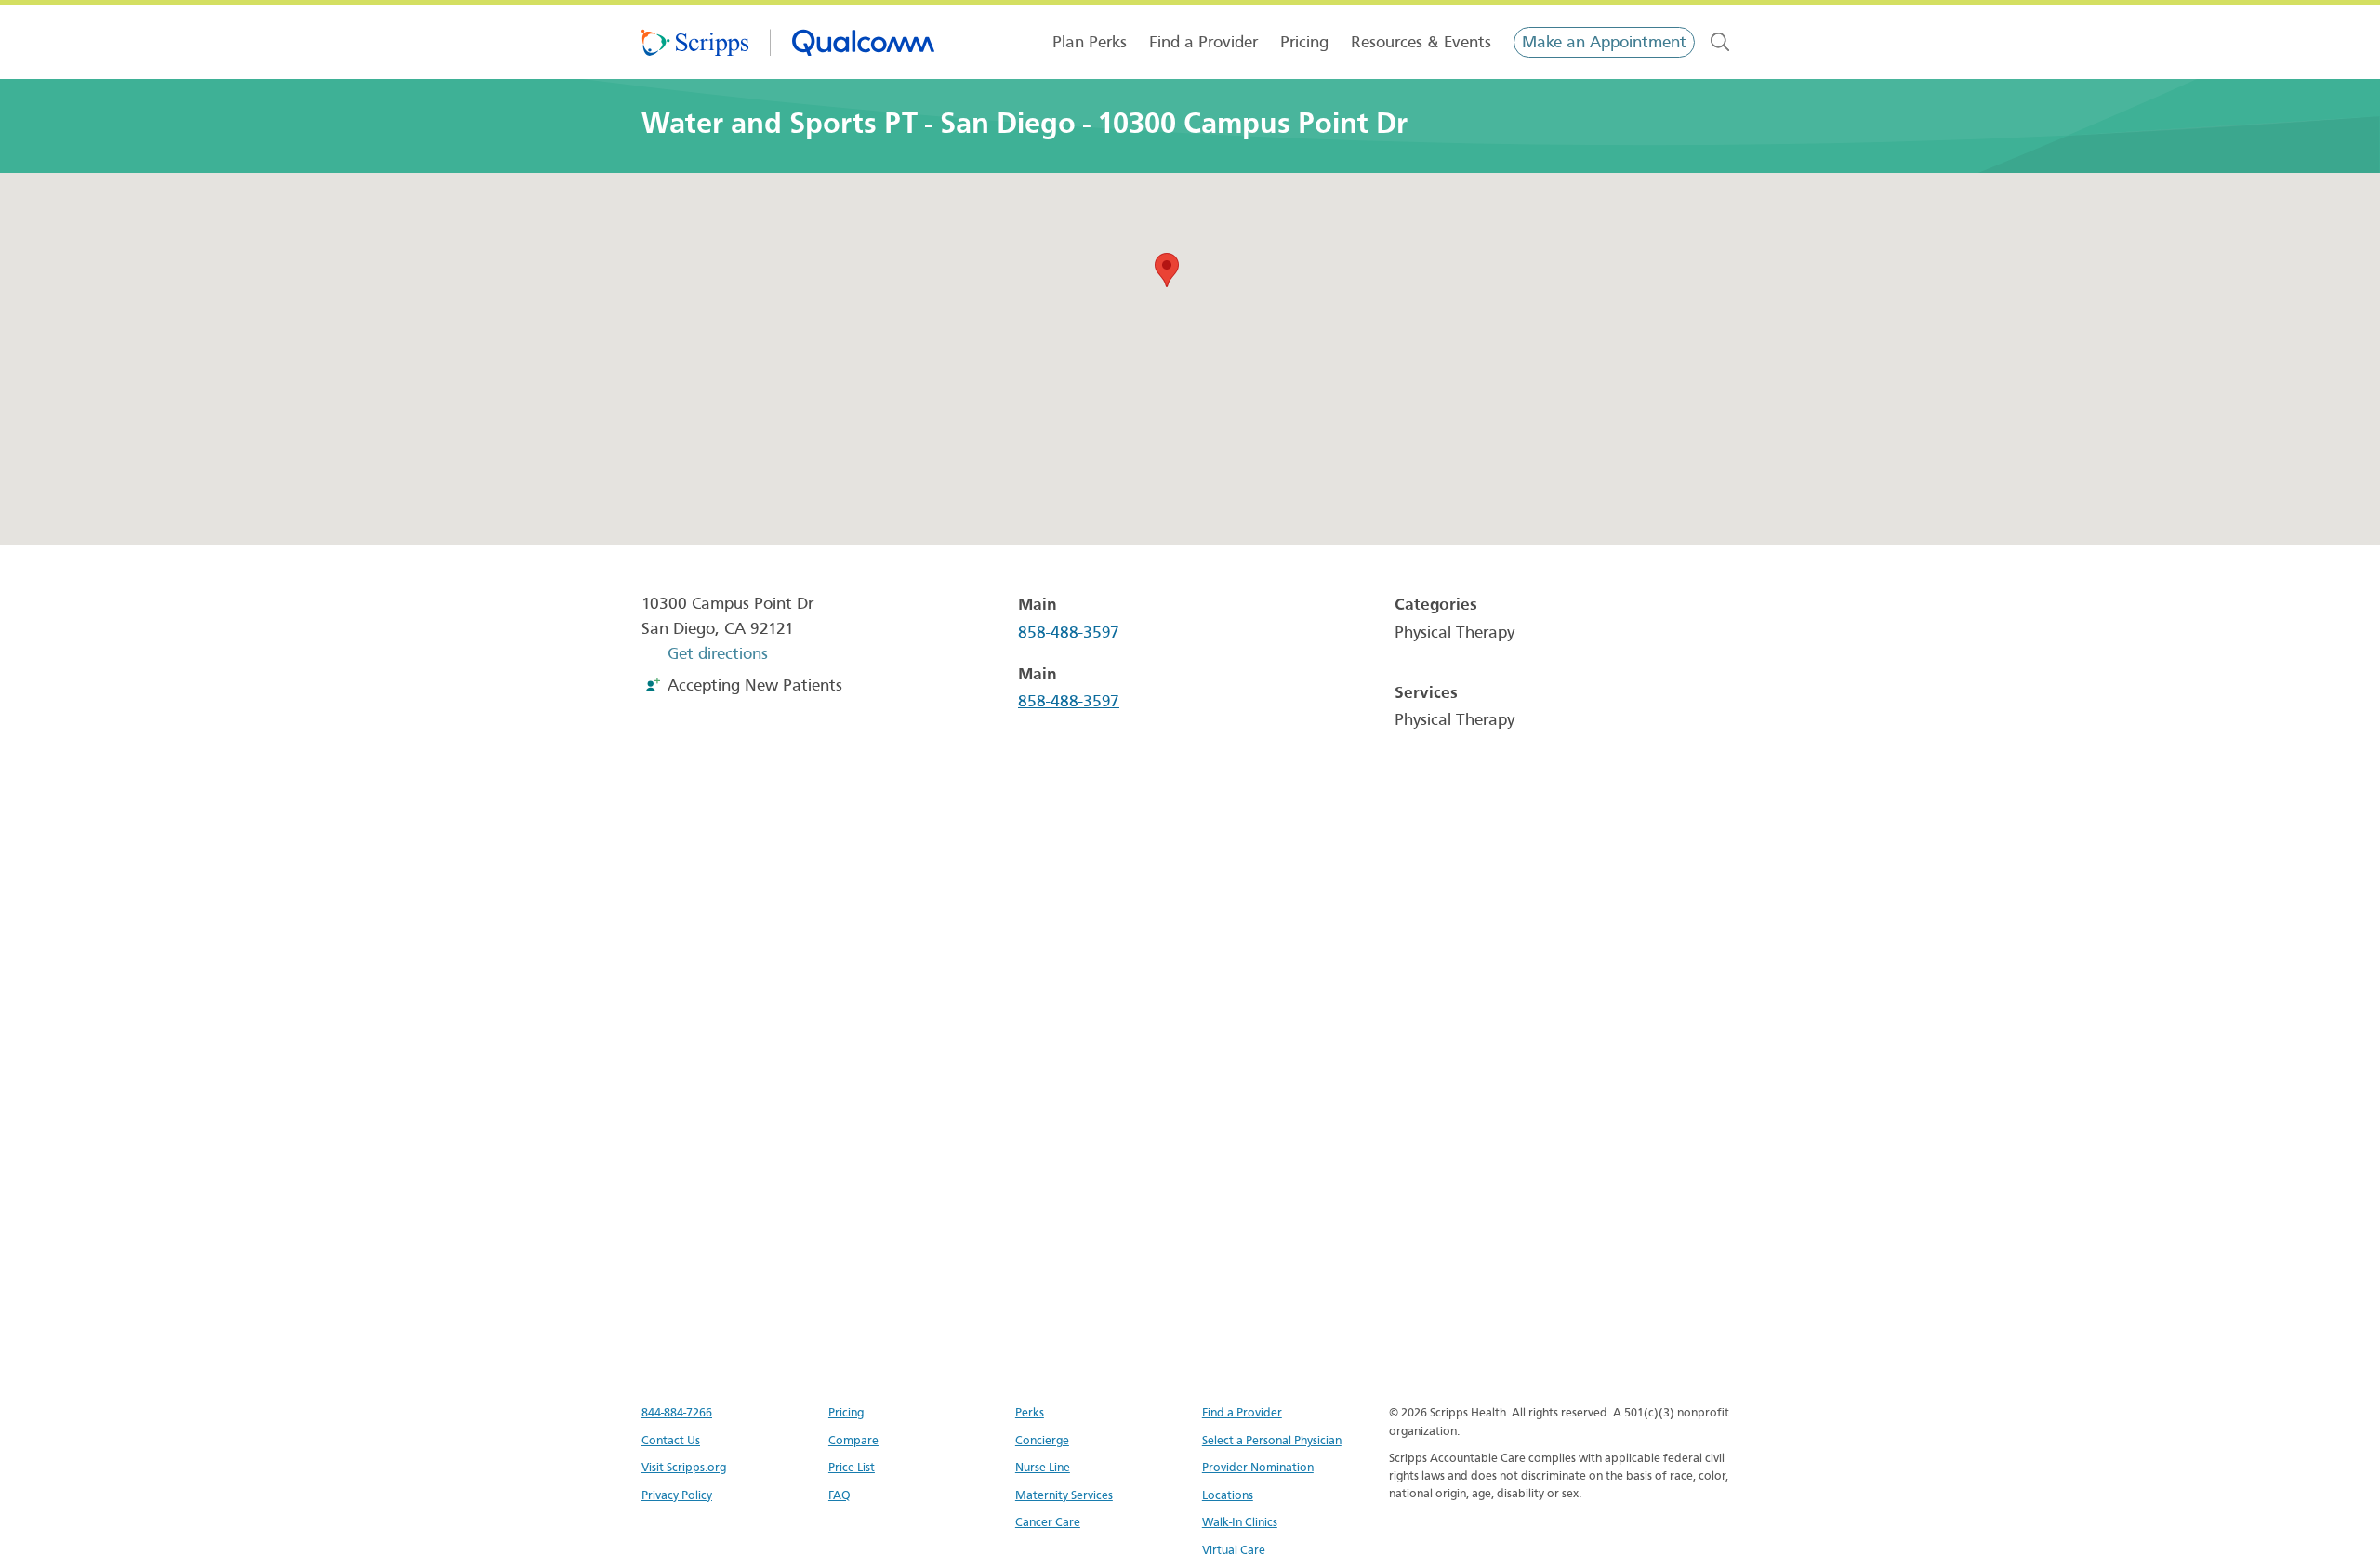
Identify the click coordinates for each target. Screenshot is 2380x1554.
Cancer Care (1048, 1522)
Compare (853, 1440)
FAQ (840, 1495)
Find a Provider (1203, 42)
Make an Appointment (1604, 42)
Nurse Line (1043, 1467)
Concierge (1042, 1440)
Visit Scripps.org (684, 1467)
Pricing (1304, 42)
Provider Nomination (1258, 1467)
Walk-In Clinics (1240, 1522)
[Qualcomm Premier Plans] (788, 42)
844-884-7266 (677, 1412)
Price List (852, 1467)
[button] (1167, 270)
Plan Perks (1090, 42)
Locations (1228, 1495)
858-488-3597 (1069, 632)
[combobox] (1720, 42)
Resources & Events (1421, 42)
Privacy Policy (677, 1495)
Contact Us (671, 1440)
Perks (1030, 1412)
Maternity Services (1064, 1495)
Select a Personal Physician (1272, 1440)
